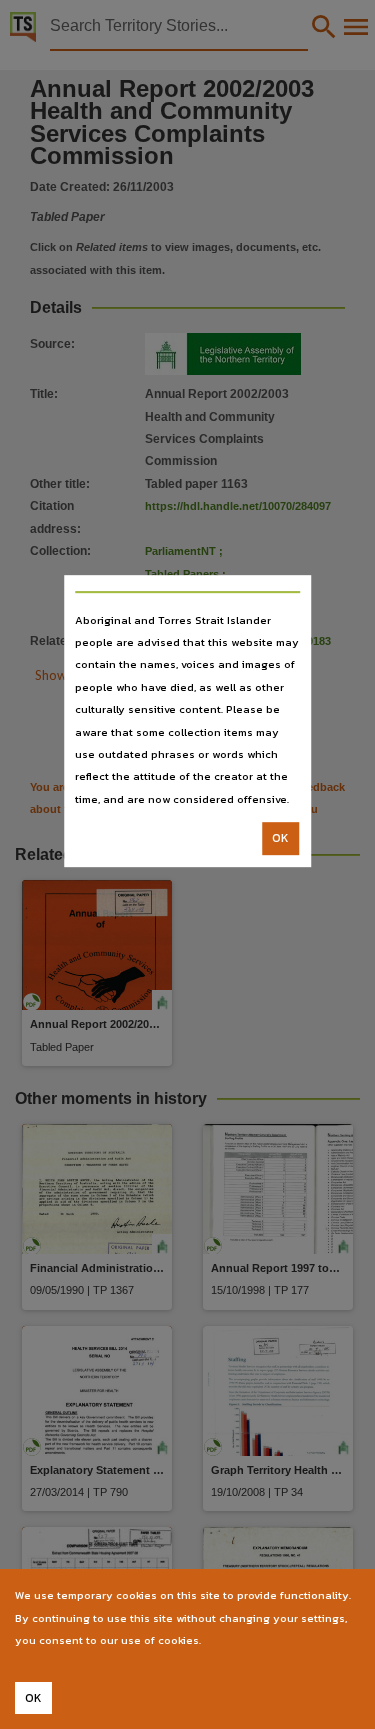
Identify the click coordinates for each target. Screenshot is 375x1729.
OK (280, 838)
